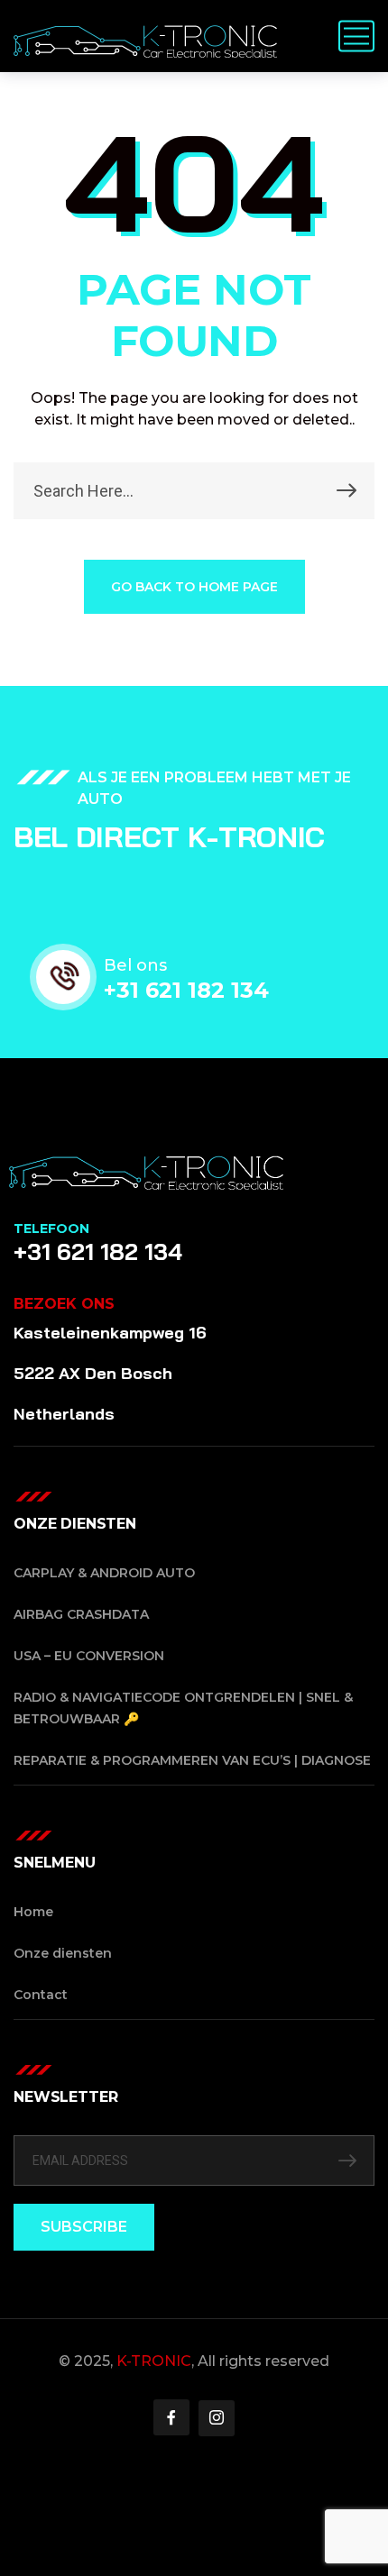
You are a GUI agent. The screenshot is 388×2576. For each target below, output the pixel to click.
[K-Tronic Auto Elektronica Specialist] (145, 36)
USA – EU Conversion (89, 1656)
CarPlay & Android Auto (104, 1573)
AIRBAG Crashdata (81, 1614)
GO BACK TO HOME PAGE (194, 587)
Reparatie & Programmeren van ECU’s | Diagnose (192, 1760)
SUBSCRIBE (84, 2227)
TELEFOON (51, 1229)
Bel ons (135, 965)
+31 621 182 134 (186, 990)
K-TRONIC (154, 2361)
